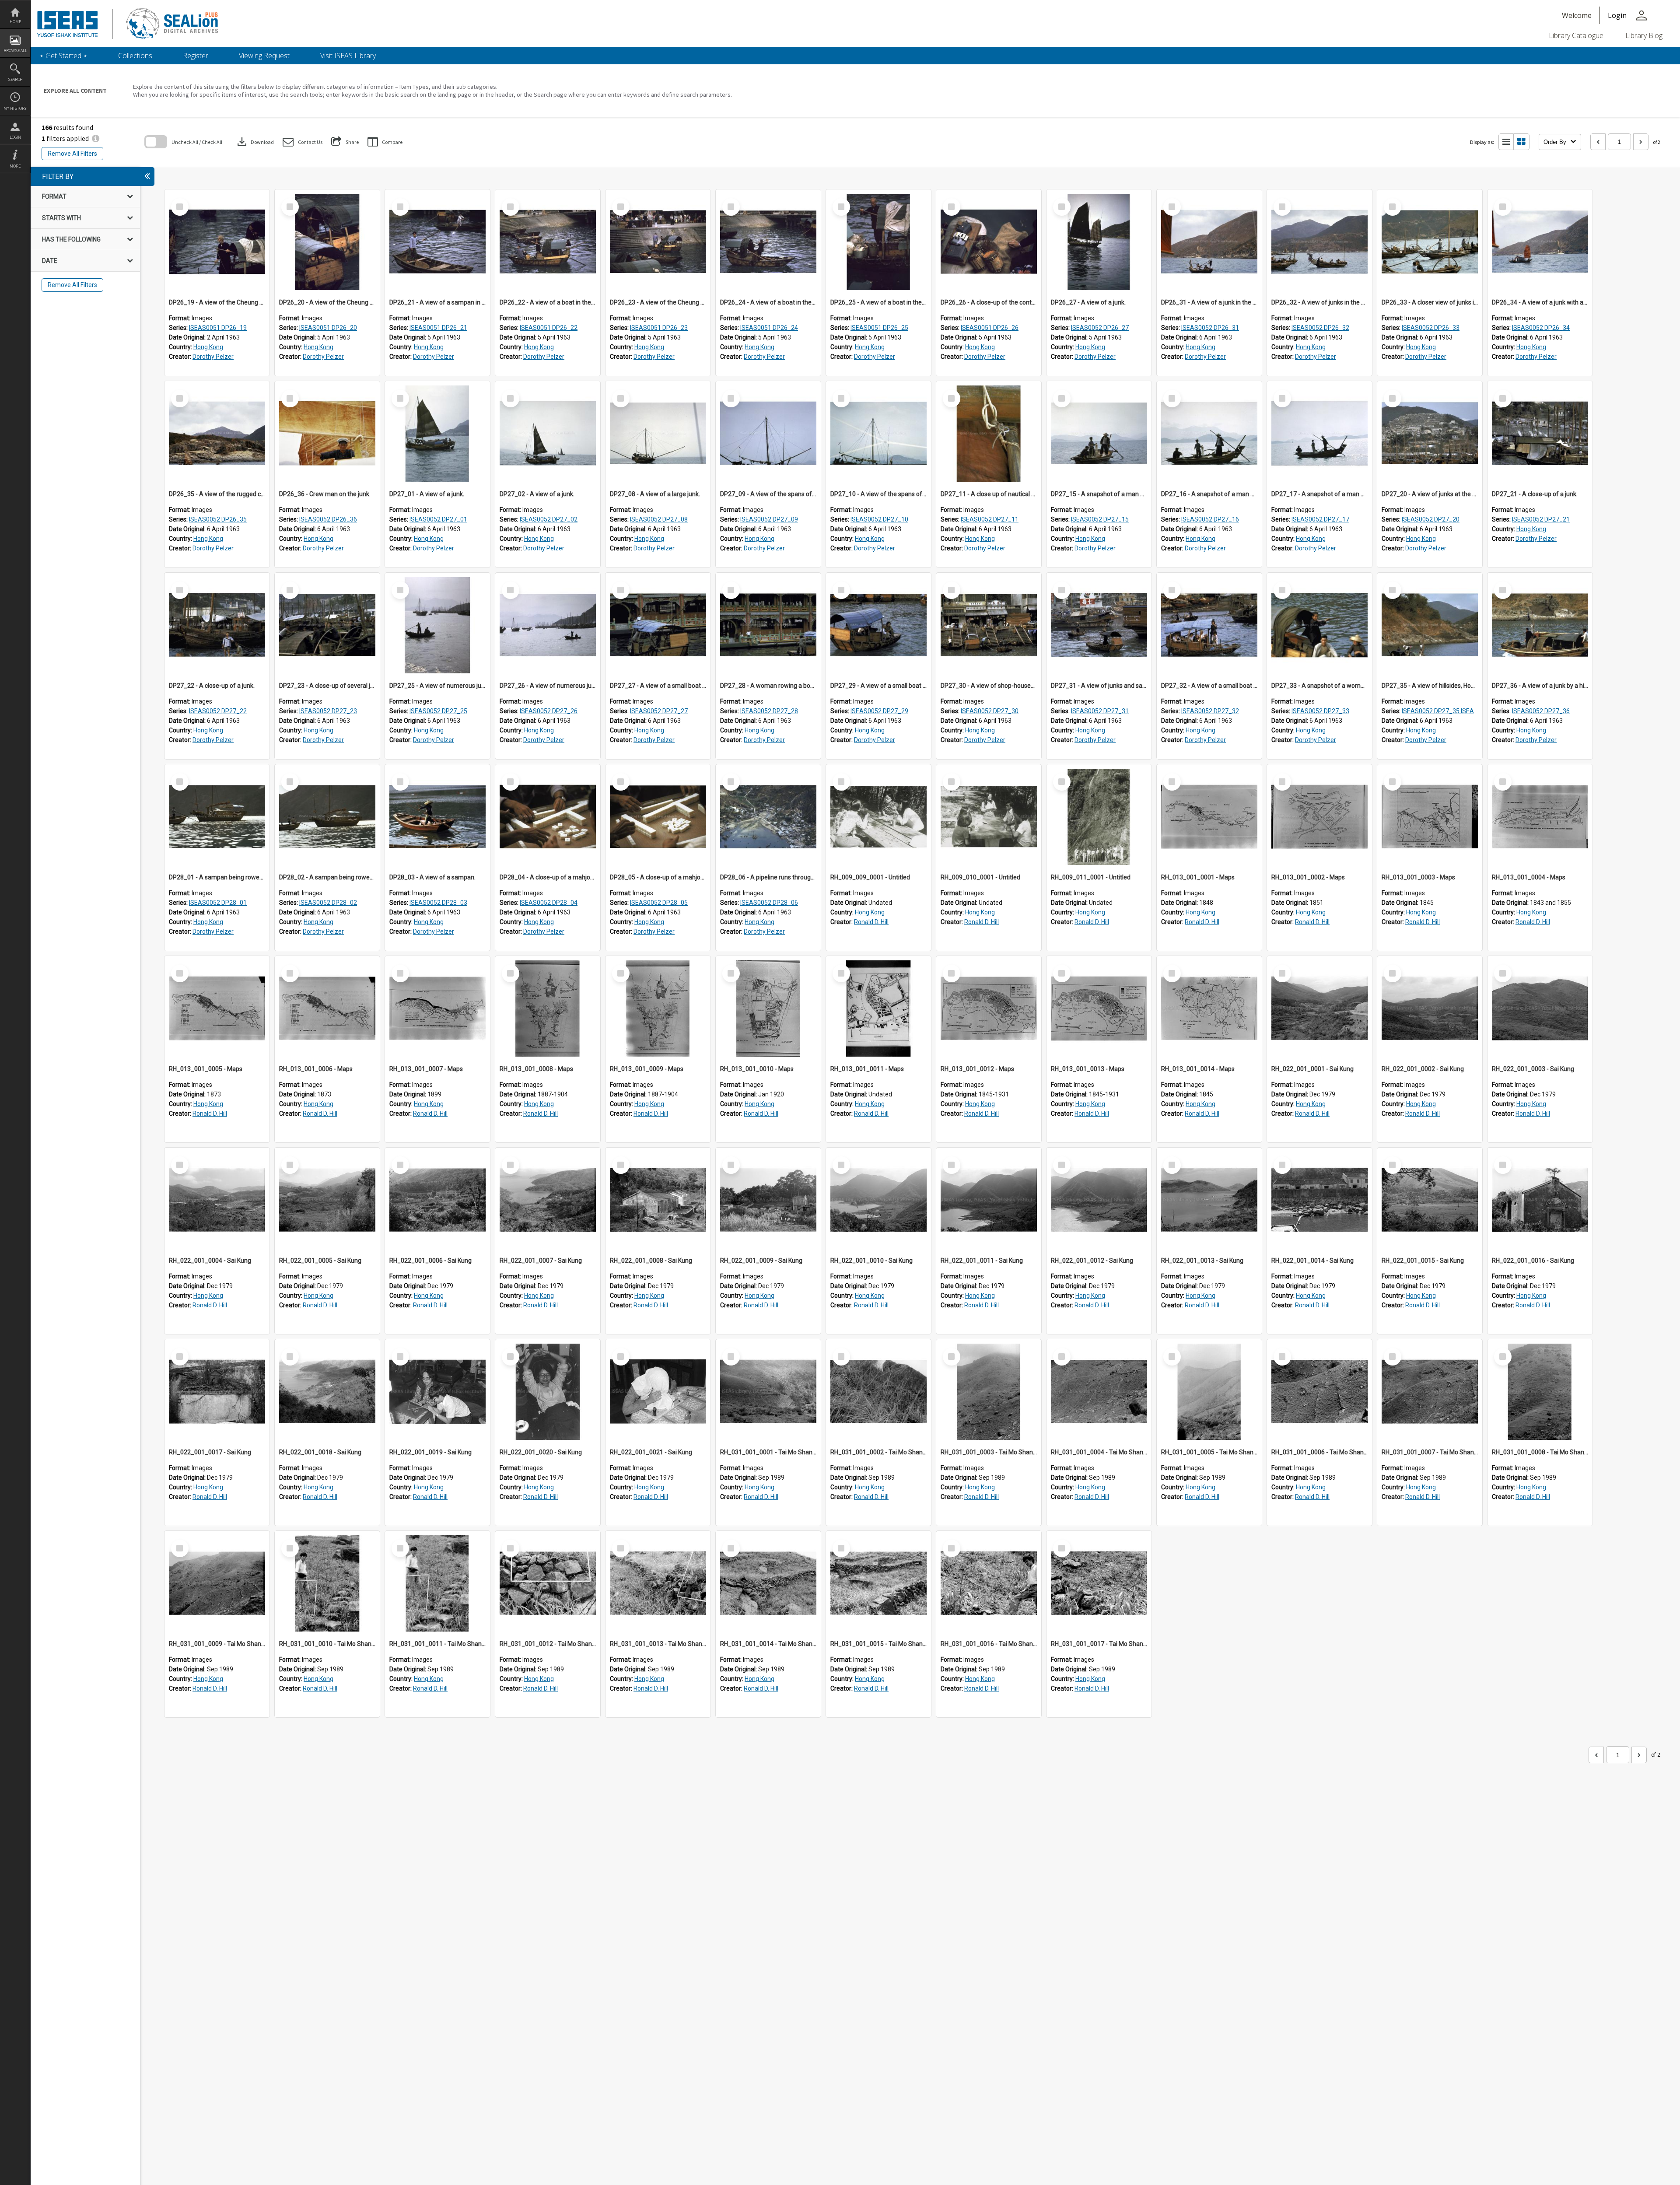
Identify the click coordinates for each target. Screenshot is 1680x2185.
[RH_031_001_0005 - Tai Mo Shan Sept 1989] (1209, 1392)
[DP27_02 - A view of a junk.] (548, 434)
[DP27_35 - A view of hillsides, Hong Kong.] (1430, 625)
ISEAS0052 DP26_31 (1210, 328)
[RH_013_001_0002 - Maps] (1319, 817)
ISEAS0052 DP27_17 (1320, 519)
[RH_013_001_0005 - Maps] (217, 1008)
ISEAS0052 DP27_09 (769, 519)
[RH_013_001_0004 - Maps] (1540, 817)
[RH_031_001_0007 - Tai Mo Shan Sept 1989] (1430, 1392)
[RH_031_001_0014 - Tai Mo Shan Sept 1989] (768, 1583)
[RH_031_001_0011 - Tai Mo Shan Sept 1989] (437, 1583)
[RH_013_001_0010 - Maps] (768, 1008)
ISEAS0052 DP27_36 (1541, 711)
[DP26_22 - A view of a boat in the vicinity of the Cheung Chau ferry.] (548, 242)
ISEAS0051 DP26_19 (218, 328)
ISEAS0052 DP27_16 (1210, 519)
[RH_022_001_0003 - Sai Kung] (1540, 1008)
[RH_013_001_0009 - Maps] (658, 1008)
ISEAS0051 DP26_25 (879, 328)
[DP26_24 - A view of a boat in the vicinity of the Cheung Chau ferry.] (768, 242)
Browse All (15, 51)
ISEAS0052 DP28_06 (769, 903)
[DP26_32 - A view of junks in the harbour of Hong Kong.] (1319, 242)
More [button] (15, 166)
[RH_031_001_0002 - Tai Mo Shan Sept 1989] (878, 1392)
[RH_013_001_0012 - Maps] (989, 1008)
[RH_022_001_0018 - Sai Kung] (327, 1392)
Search (15, 79)
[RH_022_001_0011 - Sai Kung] (989, 1200)
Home (15, 22)
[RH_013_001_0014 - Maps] (1209, 1008)
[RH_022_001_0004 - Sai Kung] (217, 1200)
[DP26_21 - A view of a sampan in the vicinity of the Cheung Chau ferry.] (437, 242)
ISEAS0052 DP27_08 (659, 519)
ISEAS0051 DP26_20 (328, 328)
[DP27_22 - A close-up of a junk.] (217, 625)
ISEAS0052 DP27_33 (1320, 711)
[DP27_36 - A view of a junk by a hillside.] (1540, 625)
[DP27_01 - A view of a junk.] (437, 434)
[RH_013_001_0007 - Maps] (437, 1008)
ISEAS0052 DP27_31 (1100, 711)
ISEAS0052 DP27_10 (879, 519)
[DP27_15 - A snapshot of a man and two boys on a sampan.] (1099, 434)
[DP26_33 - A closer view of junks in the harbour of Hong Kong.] (1430, 242)
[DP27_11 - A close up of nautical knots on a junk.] (989, 434)
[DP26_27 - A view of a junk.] (1099, 242)
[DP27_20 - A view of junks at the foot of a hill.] (1430, 434)
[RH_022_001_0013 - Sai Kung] (1209, 1200)
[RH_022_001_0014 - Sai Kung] (1319, 1200)
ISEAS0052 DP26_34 (1541, 328)
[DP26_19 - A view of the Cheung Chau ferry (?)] (217, 242)
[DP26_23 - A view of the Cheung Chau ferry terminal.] (658, 242)
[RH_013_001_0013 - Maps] (1099, 1008)
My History (15, 108)
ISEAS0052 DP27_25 (438, 711)
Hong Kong (208, 347)
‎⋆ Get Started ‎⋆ (63, 56)
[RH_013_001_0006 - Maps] (327, 1008)
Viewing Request (264, 56)
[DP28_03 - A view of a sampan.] (437, 817)
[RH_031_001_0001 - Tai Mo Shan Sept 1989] (768, 1392)
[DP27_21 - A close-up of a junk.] (1540, 434)
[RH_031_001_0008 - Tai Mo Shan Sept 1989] (1540, 1392)
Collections (135, 56)
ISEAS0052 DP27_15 (1100, 519)
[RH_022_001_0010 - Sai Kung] (878, 1200)
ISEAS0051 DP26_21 (438, 328)
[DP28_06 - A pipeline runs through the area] (768, 817)
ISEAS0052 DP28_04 (549, 903)
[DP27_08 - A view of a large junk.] (658, 434)
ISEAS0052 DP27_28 (769, 711)
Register (196, 56)
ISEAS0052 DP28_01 (218, 903)
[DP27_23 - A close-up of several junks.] (327, 625)
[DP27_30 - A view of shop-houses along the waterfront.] (989, 625)
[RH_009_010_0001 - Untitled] (989, 817)
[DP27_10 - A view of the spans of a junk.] (878, 434)
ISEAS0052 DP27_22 (218, 711)
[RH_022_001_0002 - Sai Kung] (1430, 1008)
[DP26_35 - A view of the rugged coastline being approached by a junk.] (217, 434)
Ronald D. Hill (871, 922)
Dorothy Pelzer (213, 357)
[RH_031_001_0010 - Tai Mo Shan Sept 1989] (327, 1583)
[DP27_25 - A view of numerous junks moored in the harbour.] (437, 625)
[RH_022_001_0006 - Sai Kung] (437, 1200)
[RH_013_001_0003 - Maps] (1430, 817)
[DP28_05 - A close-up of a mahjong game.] (658, 817)
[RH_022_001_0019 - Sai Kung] (437, 1392)
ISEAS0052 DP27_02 (549, 519)
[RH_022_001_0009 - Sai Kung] (768, 1200)
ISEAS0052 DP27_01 (438, 519)
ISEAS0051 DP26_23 (659, 328)
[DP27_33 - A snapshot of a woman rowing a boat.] (1319, 625)
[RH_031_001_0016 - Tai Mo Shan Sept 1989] (989, 1583)
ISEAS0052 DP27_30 (990, 711)
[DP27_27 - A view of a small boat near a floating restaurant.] (658, 625)
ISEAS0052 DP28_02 (328, 903)
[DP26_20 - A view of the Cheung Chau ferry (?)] (327, 242)
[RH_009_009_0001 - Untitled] (878, 817)
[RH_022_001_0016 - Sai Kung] (1540, 1200)
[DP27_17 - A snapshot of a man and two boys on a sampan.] (1319, 434)
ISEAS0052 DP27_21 (1541, 519)
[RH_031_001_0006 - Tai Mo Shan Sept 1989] (1319, 1392)
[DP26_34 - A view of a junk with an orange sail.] (1540, 242)
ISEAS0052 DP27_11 (990, 519)
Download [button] (255, 142)
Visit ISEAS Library (348, 56)
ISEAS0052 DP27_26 (549, 711)
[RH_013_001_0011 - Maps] (878, 1008)
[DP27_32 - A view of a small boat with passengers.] (1209, 625)
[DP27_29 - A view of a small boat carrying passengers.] (878, 625)
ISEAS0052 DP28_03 (438, 903)
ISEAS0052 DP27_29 (879, 711)
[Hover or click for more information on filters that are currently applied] (96, 138)
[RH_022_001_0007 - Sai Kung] (548, 1200)
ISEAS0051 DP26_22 (549, 328)
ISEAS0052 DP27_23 (328, 711)
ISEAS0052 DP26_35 (218, 519)
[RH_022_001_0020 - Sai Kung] (548, 1392)
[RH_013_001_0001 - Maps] (1209, 817)
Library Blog (1644, 35)
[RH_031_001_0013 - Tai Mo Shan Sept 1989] (658, 1583)
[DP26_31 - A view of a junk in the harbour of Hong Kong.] (1209, 242)
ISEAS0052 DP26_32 (1320, 328)
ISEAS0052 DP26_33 (1431, 328)
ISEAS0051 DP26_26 (990, 328)
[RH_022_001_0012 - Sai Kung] (1099, 1200)
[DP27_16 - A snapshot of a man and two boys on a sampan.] (1209, 434)
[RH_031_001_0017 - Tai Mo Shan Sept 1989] (1099, 1583)
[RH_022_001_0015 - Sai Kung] (1430, 1200)
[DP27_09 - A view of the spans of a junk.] (768, 434)
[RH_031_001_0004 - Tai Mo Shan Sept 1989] (1099, 1392)
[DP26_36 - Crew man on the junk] (327, 434)
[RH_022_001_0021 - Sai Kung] (658, 1392)
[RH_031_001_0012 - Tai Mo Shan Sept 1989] (548, 1583)
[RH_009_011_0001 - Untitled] (1099, 817)
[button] (303, 142)
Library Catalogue (1576, 35)
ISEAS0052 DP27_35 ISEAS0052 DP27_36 (1460, 711)
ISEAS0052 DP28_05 (659, 903)
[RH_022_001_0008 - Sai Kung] (658, 1200)
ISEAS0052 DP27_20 (1431, 519)
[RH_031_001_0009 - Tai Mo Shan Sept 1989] (217, 1583)
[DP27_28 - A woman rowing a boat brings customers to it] (768, 625)
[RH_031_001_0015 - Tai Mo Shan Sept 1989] (878, 1583)
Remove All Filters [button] (72, 154)
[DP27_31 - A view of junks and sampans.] (1099, 625)
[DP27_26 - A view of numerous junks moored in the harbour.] (548, 625)
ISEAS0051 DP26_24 (769, 328)
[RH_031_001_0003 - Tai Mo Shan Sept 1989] (989, 1392)
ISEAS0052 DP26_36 (328, 519)
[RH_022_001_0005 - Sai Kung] (327, 1200)
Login (15, 137)
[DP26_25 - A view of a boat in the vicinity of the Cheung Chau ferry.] (878, 242)
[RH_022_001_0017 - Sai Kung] (217, 1392)
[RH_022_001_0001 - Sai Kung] (1319, 1008)
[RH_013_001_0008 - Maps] (548, 1008)
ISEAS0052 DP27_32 (1210, 711)
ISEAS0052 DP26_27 (1100, 328)
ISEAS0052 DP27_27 (659, 711)
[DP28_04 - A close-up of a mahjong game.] (548, 817)
